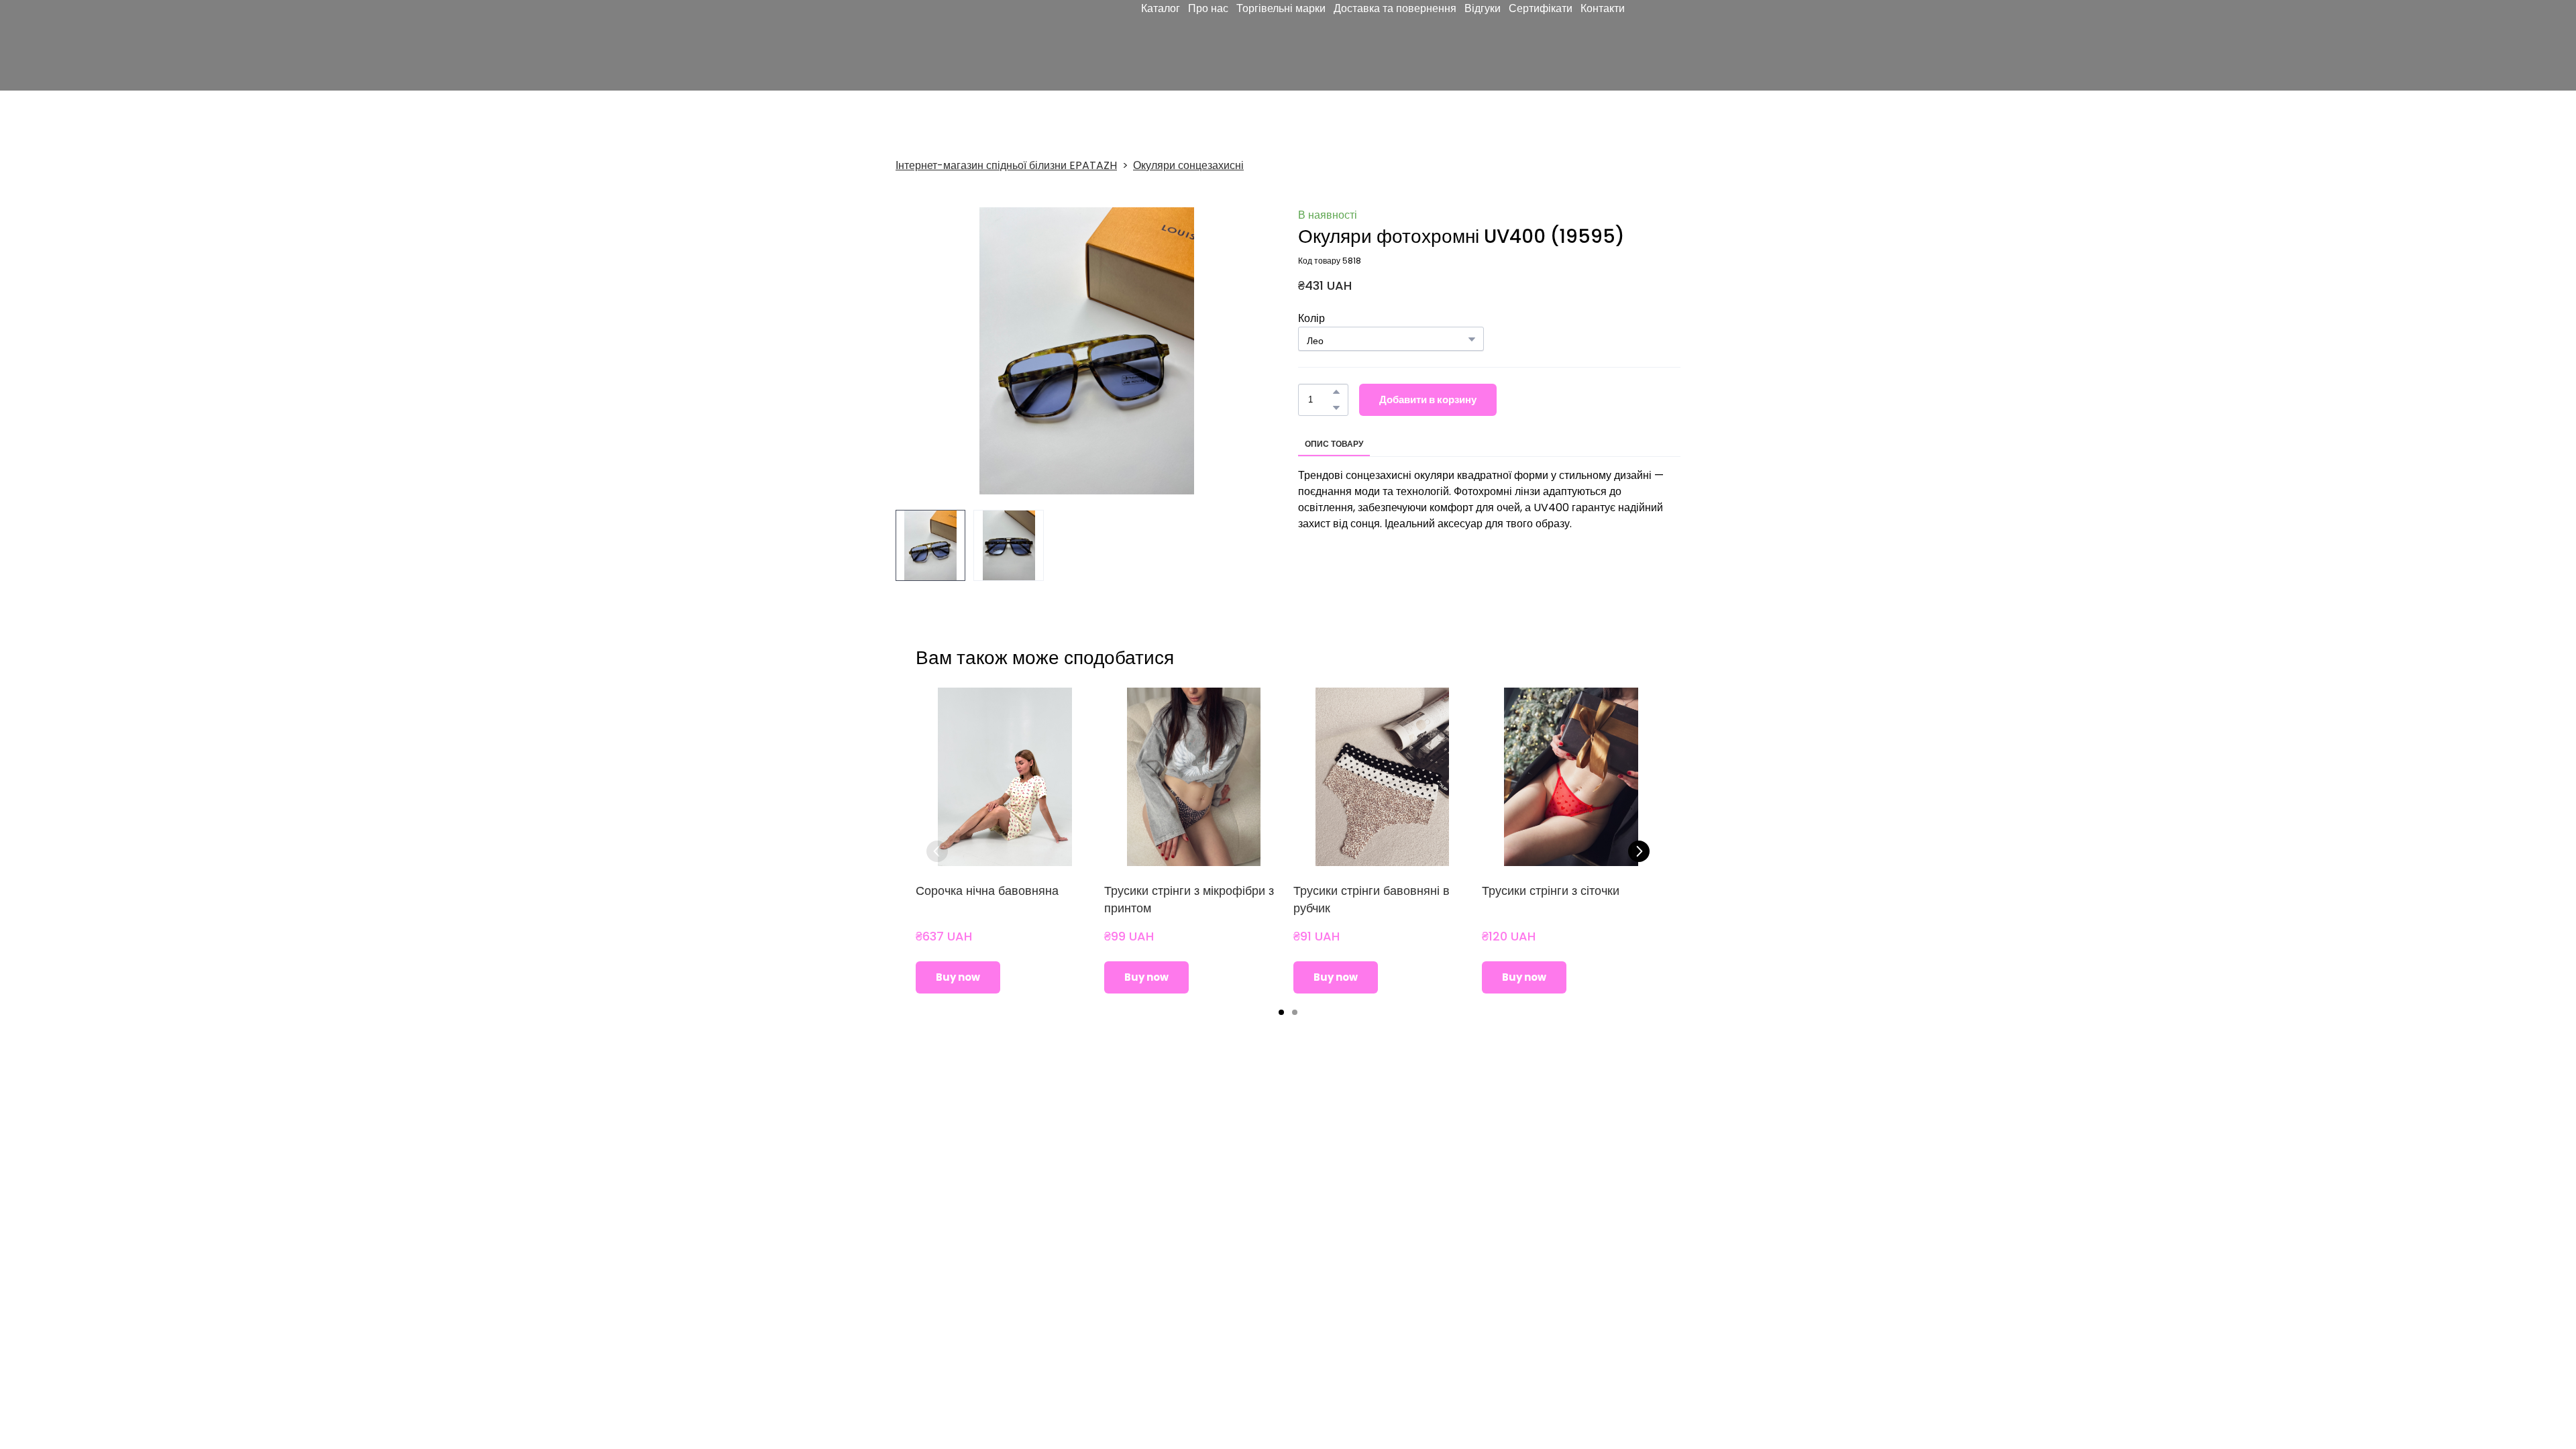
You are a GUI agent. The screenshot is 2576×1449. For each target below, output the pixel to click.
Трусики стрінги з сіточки (1551, 891)
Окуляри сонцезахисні (1188, 165)
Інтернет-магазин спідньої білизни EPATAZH (1006, 165)
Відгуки (1483, 47)
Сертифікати (1541, 47)
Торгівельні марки (1281, 47)
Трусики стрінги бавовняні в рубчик (1372, 899)
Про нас (1208, 47)
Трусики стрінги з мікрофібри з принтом (1189, 899)
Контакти (1603, 47)
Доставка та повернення (1395, 47)
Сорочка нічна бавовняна (987, 891)
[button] (1336, 392)
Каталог (1161, 47)
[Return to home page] (972, 48)
